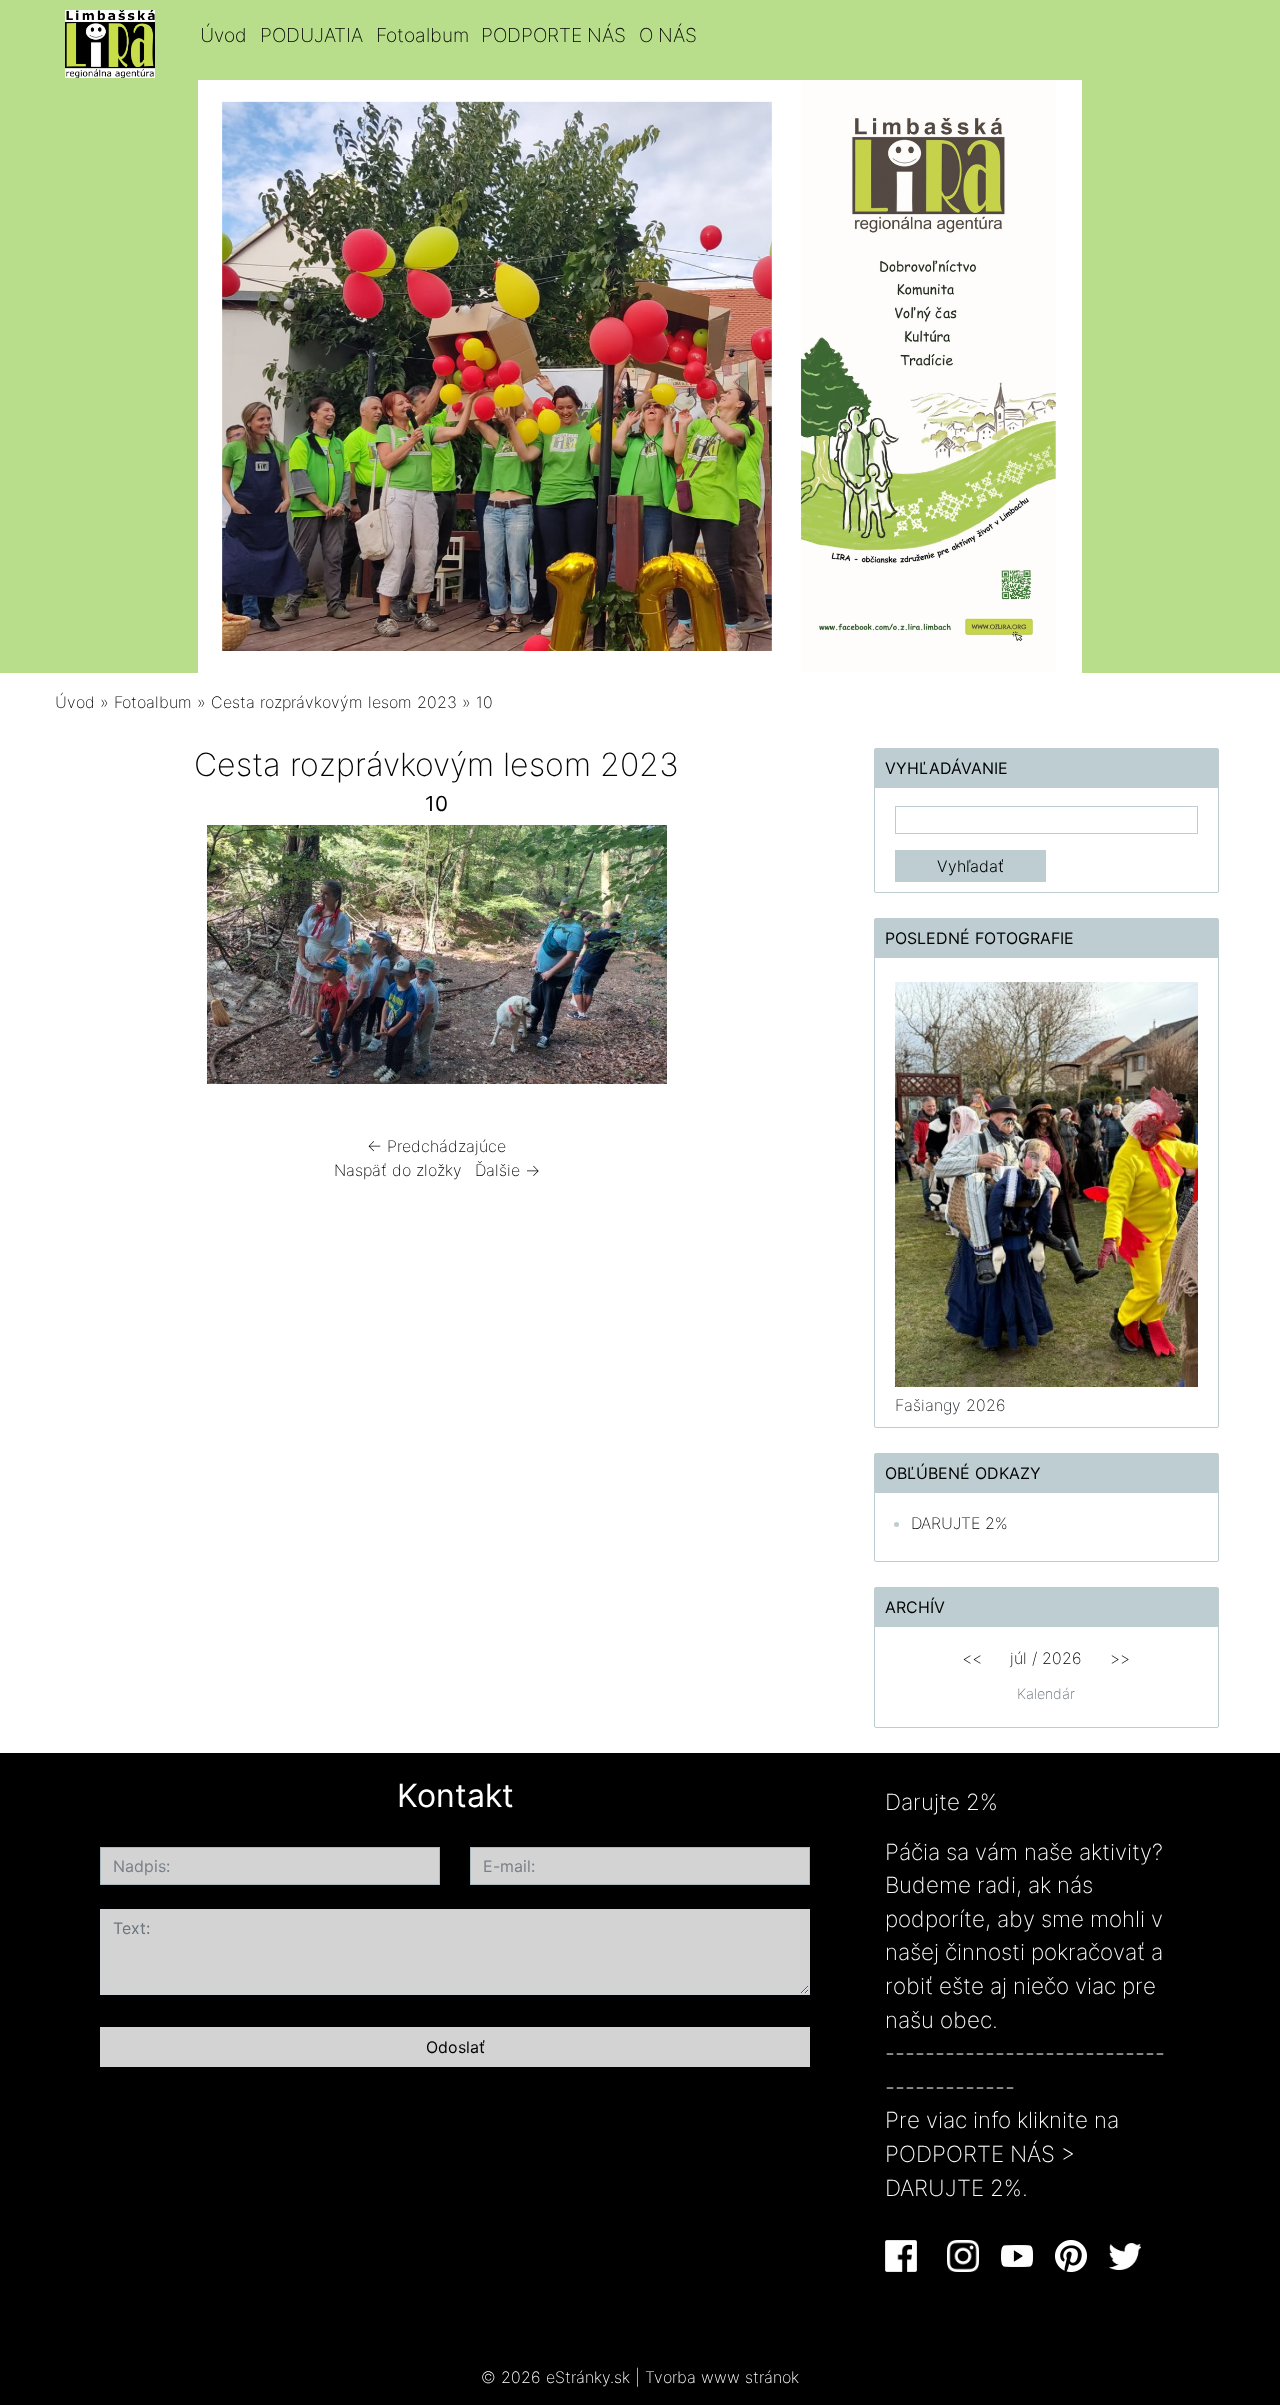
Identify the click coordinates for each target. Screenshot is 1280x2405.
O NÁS (668, 35)
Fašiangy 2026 (950, 1405)
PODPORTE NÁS (553, 35)
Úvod (223, 35)
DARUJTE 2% (959, 1523)
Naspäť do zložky (398, 1170)
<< (972, 1658)
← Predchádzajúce (436, 1146)
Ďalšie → (507, 1170)
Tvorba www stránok (722, 2377)
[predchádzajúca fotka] (87, 959)
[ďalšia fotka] (786, 959)
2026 (1062, 1658)
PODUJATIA (311, 35)
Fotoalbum (422, 35)
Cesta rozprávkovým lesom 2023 (334, 702)
